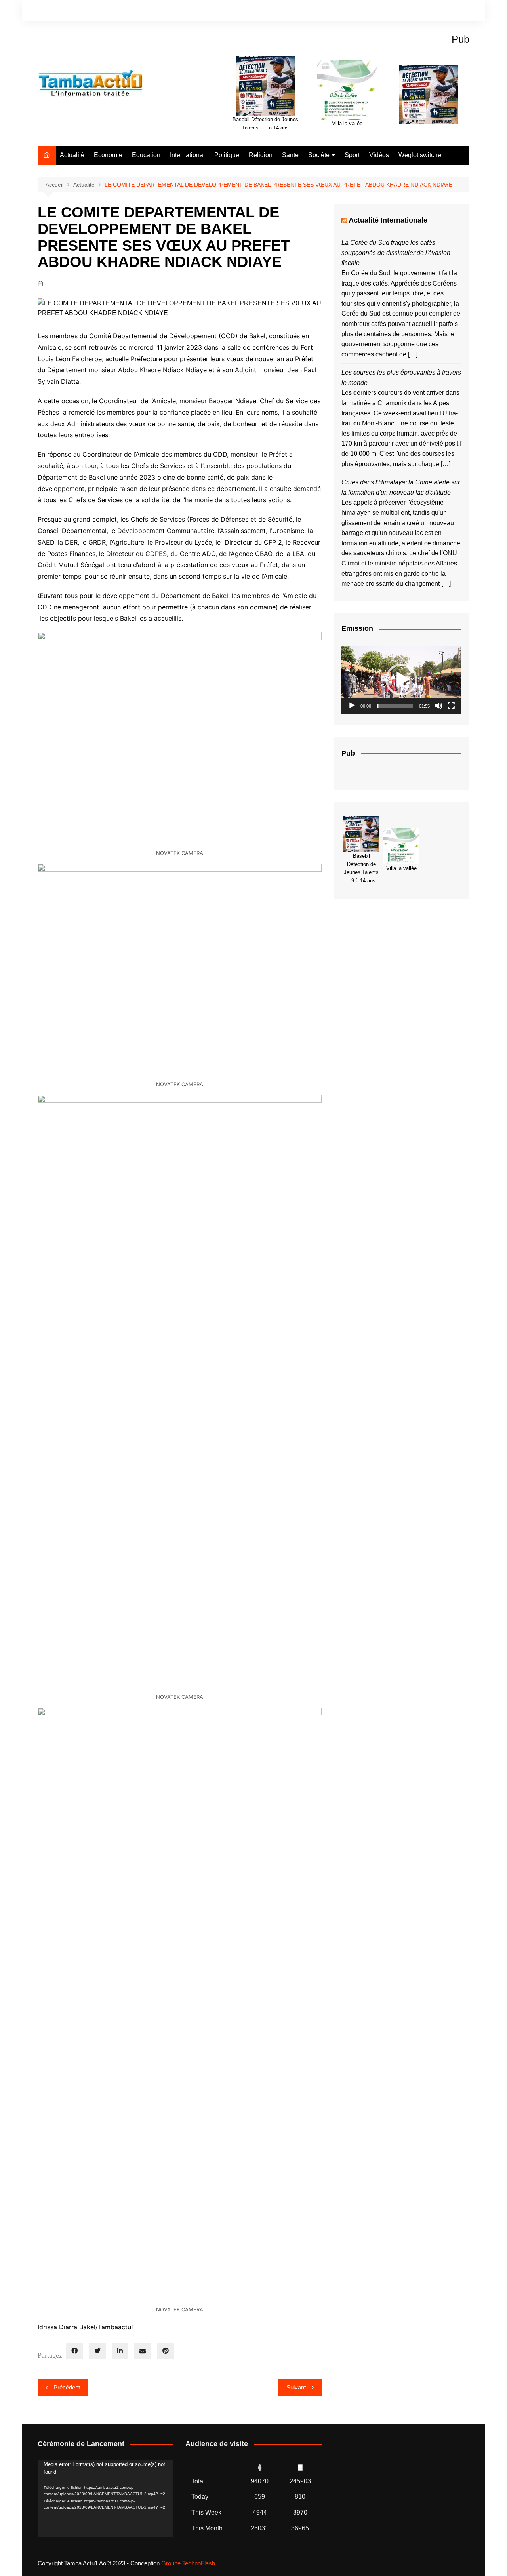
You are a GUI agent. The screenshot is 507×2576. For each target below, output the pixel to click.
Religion (261, 155)
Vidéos (379, 155)
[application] (401, 680)
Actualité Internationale (388, 220)
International (187, 155)
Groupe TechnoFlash (188, 2563)
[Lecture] (352, 706)
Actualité (72, 155)
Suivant (296, 2387)
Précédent (67, 2387)
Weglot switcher (421, 155)
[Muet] (438, 706)
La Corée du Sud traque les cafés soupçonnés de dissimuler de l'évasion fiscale (396, 253)
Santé (290, 155)
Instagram (450, 11)
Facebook (436, 11)
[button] (401, 680)
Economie (108, 155)
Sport (352, 155)
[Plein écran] (451, 706)
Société (319, 155)
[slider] (395, 706)
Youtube (463, 11)
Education (146, 155)
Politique (227, 155)
